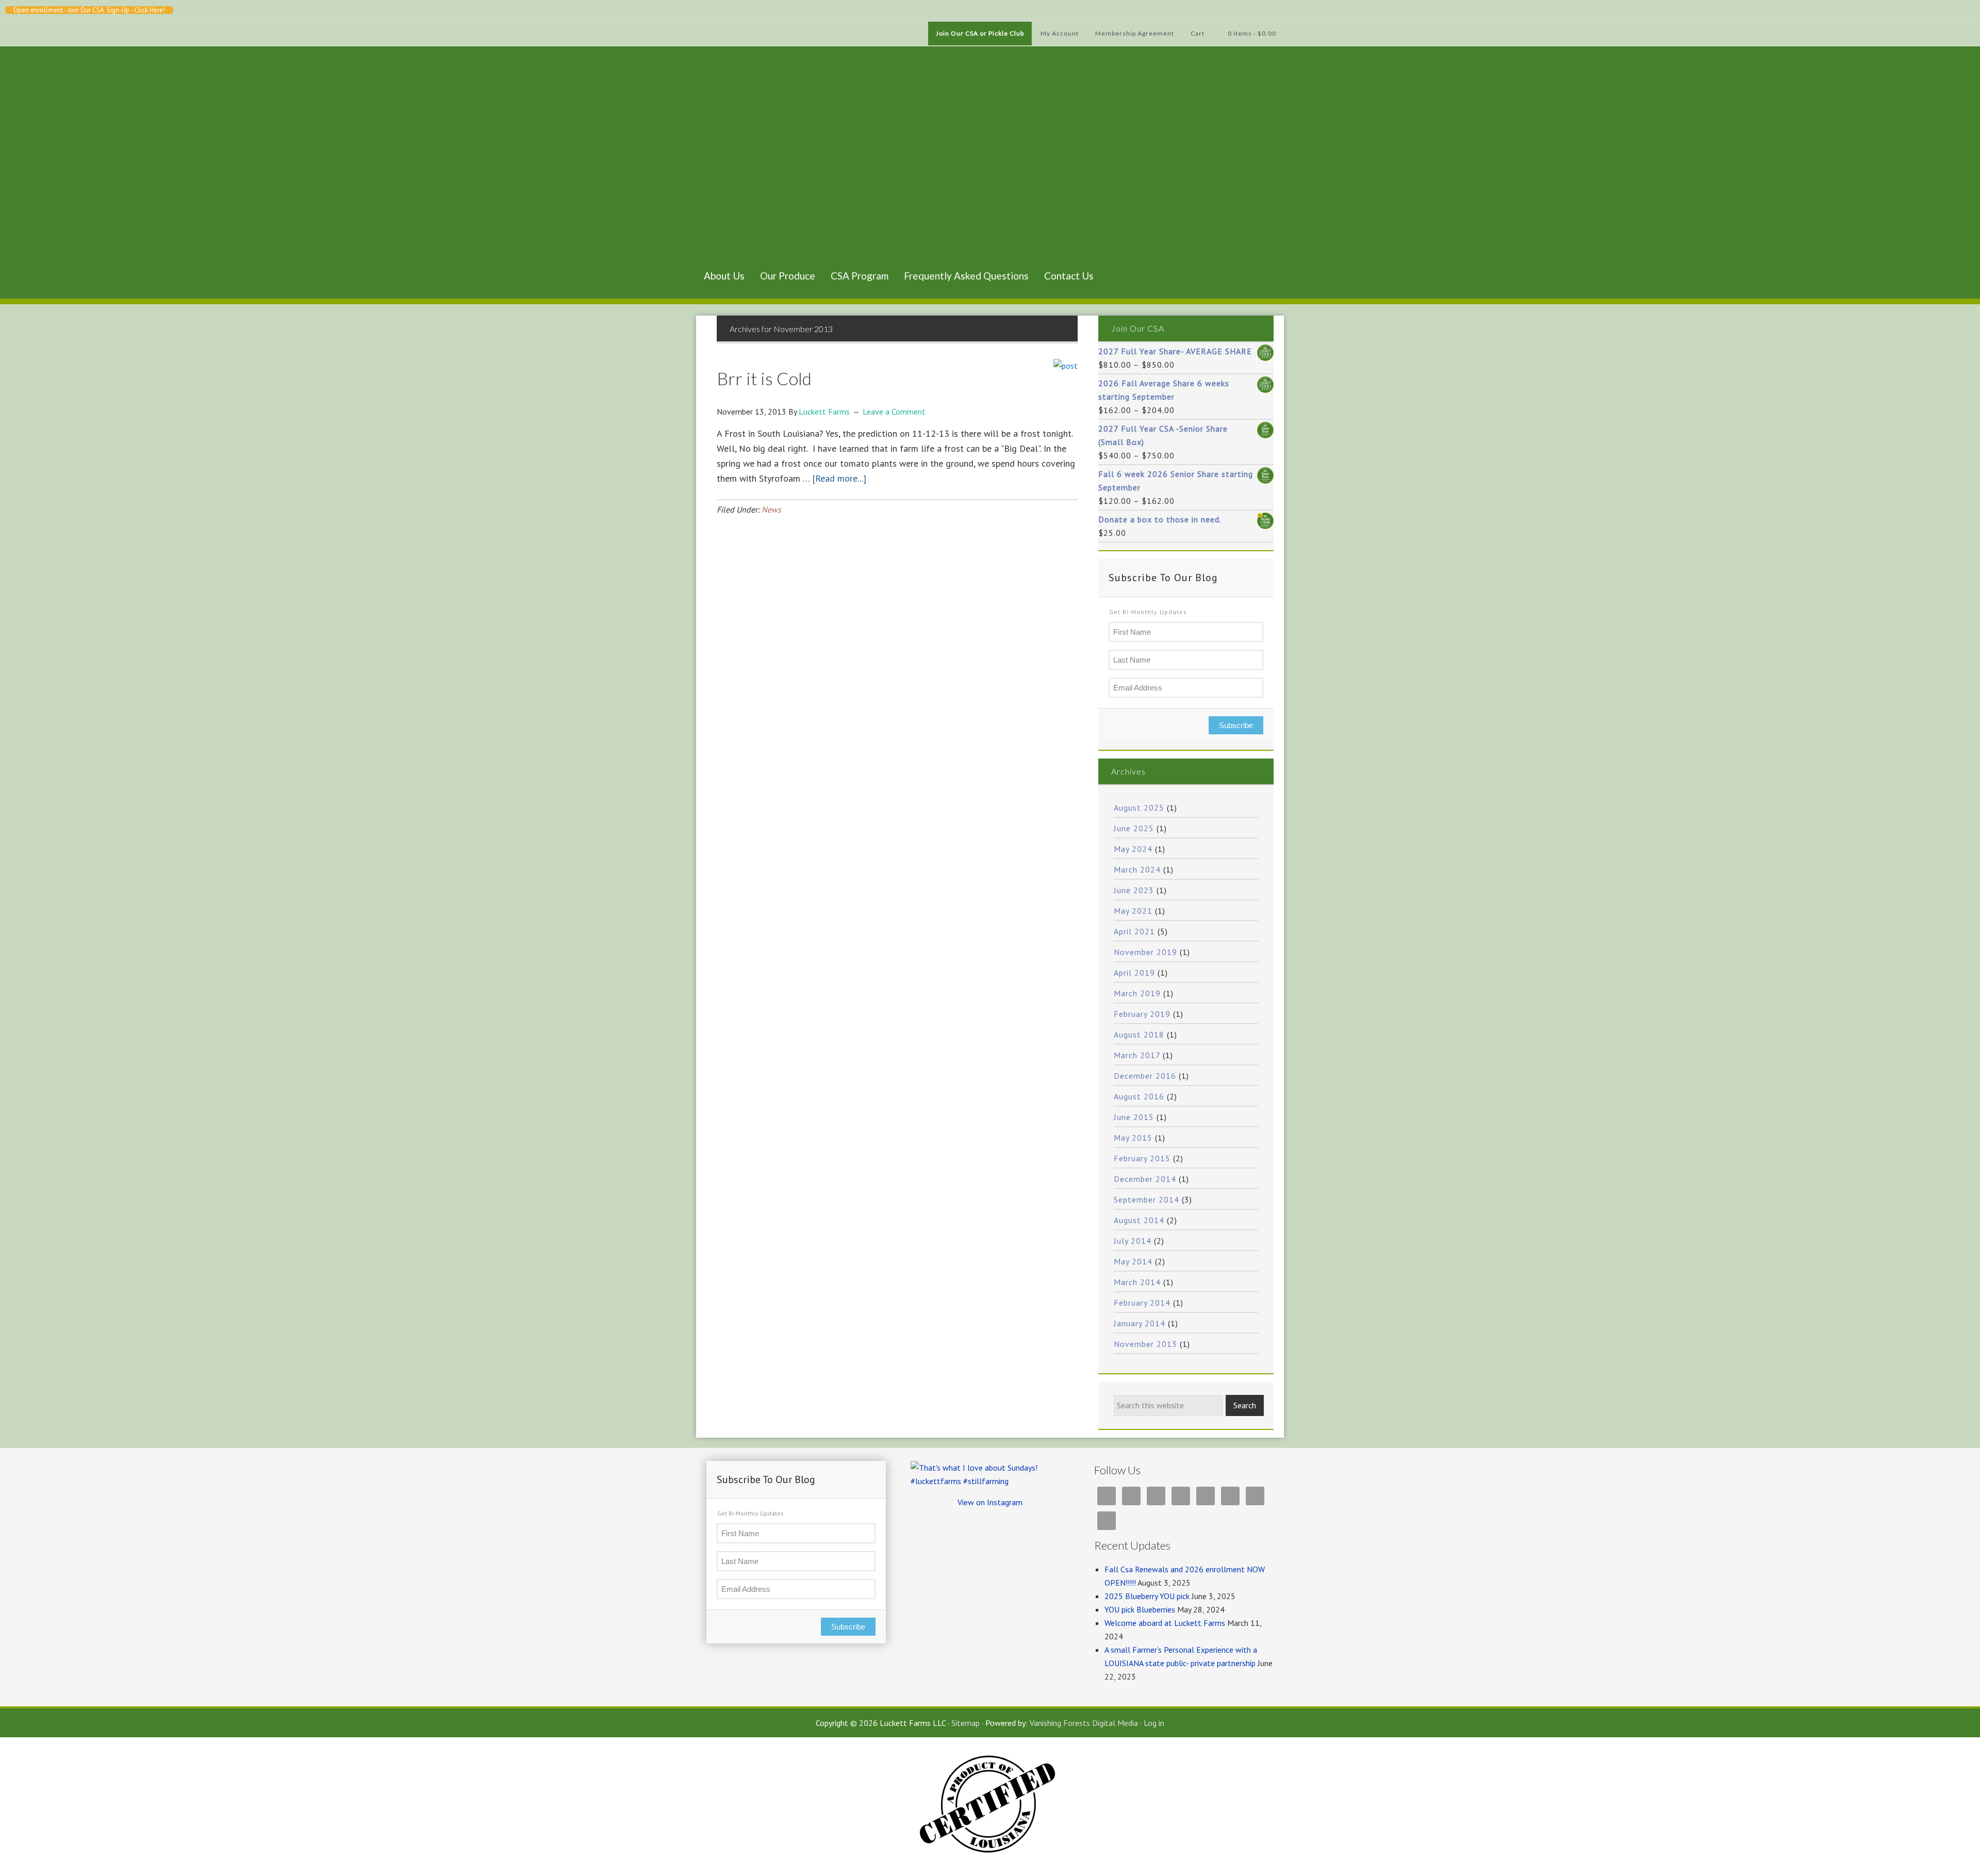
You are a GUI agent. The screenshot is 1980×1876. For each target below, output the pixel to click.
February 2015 (1142, 1158)
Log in (1154, 1723)
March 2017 (1137, 1055)
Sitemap (966, 1723)
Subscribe (1236, 725)
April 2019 (1134, 973)
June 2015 (1134, 1117)
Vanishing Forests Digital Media (1084, 1723)
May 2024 (1133, 849)
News (771, 509)
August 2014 (1139, 1220)
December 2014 (1145, 1179)
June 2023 (1134, 890)
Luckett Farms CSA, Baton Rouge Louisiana (748, 169)
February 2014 (1142, 1303)
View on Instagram (990, 1502)
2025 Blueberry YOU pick (1147, 1596)
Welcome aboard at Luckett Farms (1165, 1623)
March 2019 (1137, 993)
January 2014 (1140, 1323)
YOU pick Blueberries (1140, 1609)
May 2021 (1133, 911)
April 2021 (1134, 931)
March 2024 (1137, 869)
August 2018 (1139, 1034)
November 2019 (1145, 952)
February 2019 (1142, 1014)
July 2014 (1133, 1241)
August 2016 (1139, 1096)
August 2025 (1139, 808)
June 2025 (1134, 828)
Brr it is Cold (764, 378)
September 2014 (1146, 1199)
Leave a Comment (894, 412)
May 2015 (1133, 1138)
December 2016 (1145, 1076)
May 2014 (1133, 1261)
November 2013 (1145, 1344)
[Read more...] (839, 478)
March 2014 (1137, 1282)
